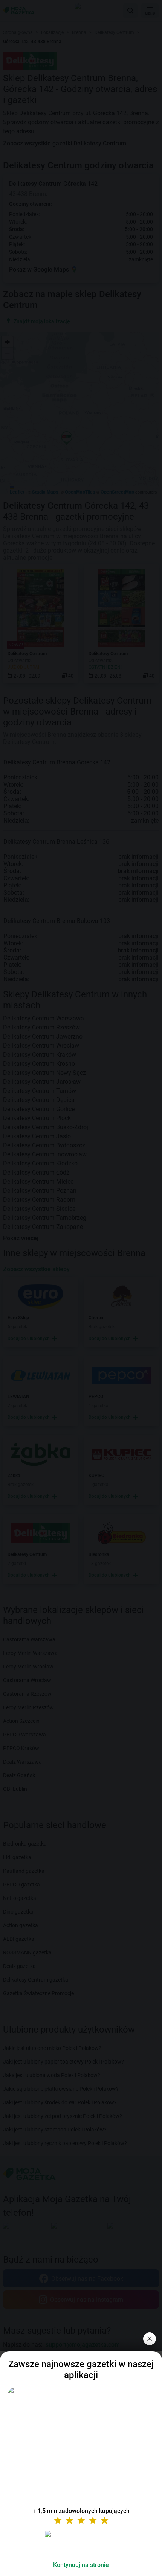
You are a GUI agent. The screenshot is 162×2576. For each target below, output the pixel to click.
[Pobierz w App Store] (81, 2543)
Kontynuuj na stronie (81, 2565)
